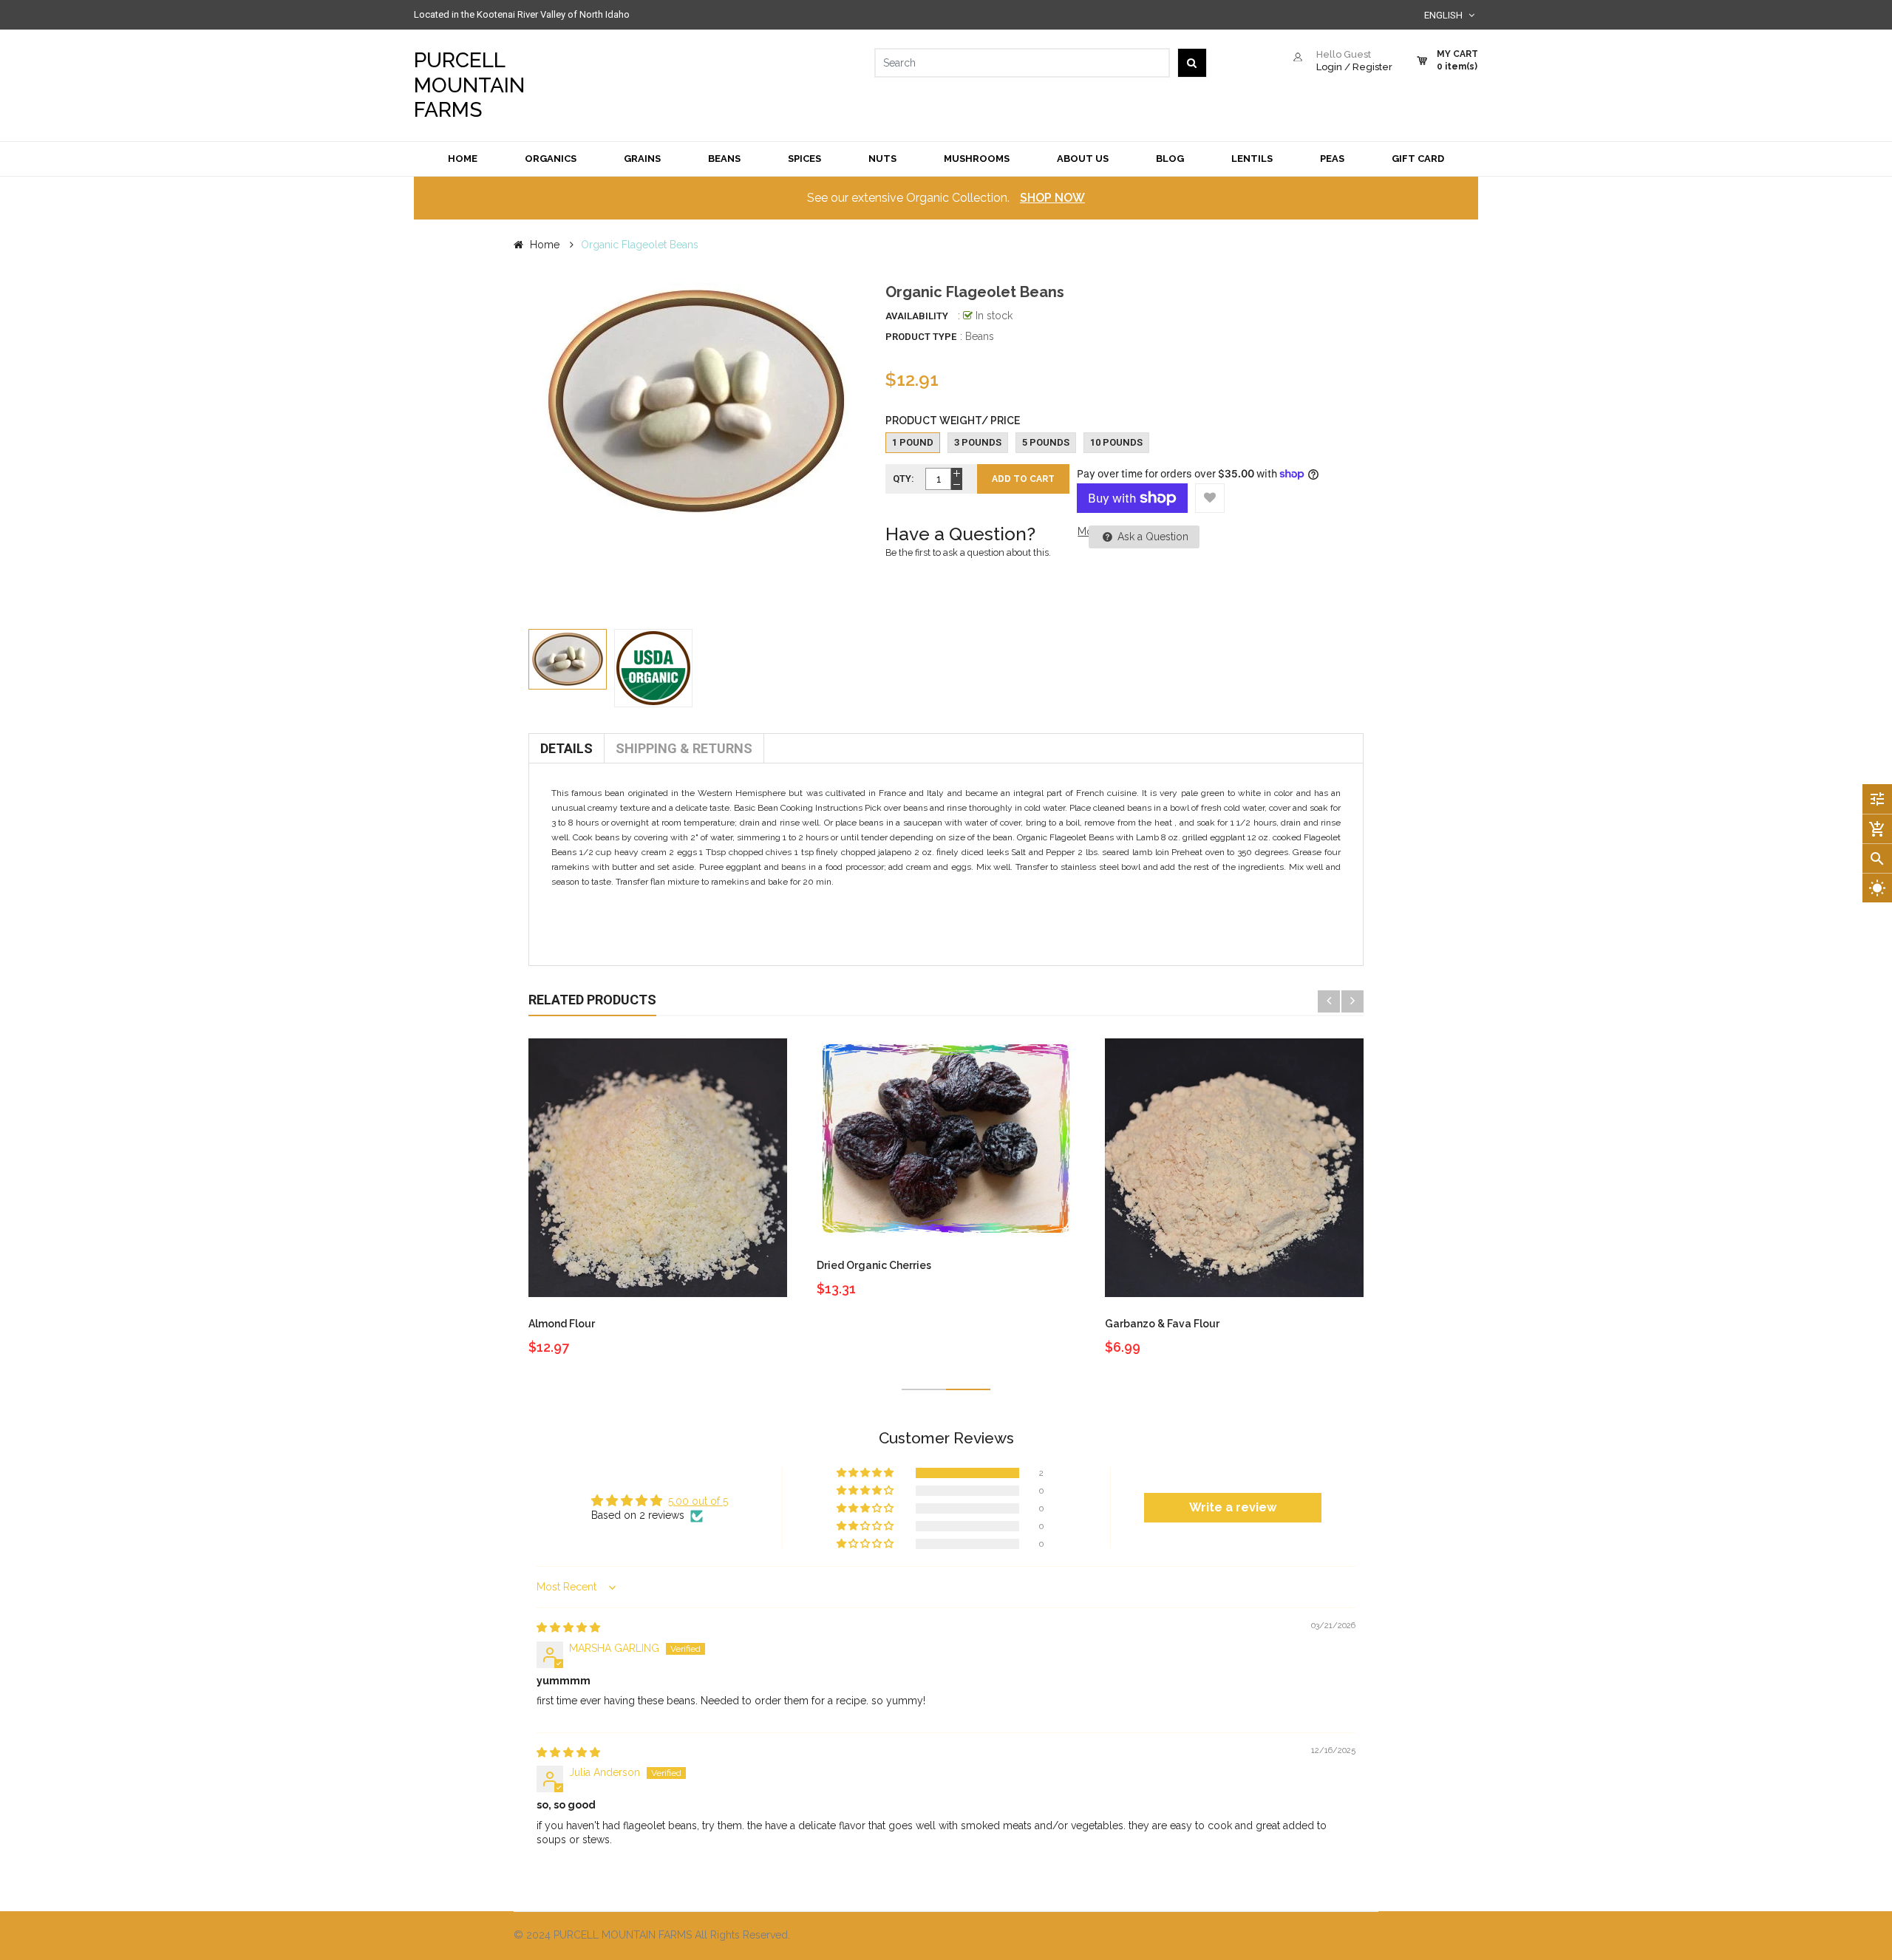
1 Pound (913, 442)
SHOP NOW (1052, 198)
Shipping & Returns (684, 748)
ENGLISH (1444, 15)
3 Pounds (978, 442)
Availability (917, 316)
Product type (921, 337)
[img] (568, 1627)
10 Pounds (1116, 442)
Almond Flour (562, 1324)
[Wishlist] (1210, 498)
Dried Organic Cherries (874, 1265)
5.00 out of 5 (698, 1501)
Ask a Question (1151, 537)
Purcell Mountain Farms (469, 85)
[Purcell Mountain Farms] (1168, 1936)
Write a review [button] (1233, 1507)
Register (1372, 67)
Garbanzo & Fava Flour (1162, 1324)
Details (566, 748)
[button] (866, 1473)
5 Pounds (1046, 442)
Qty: (904, 479)
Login (1329, 67)
